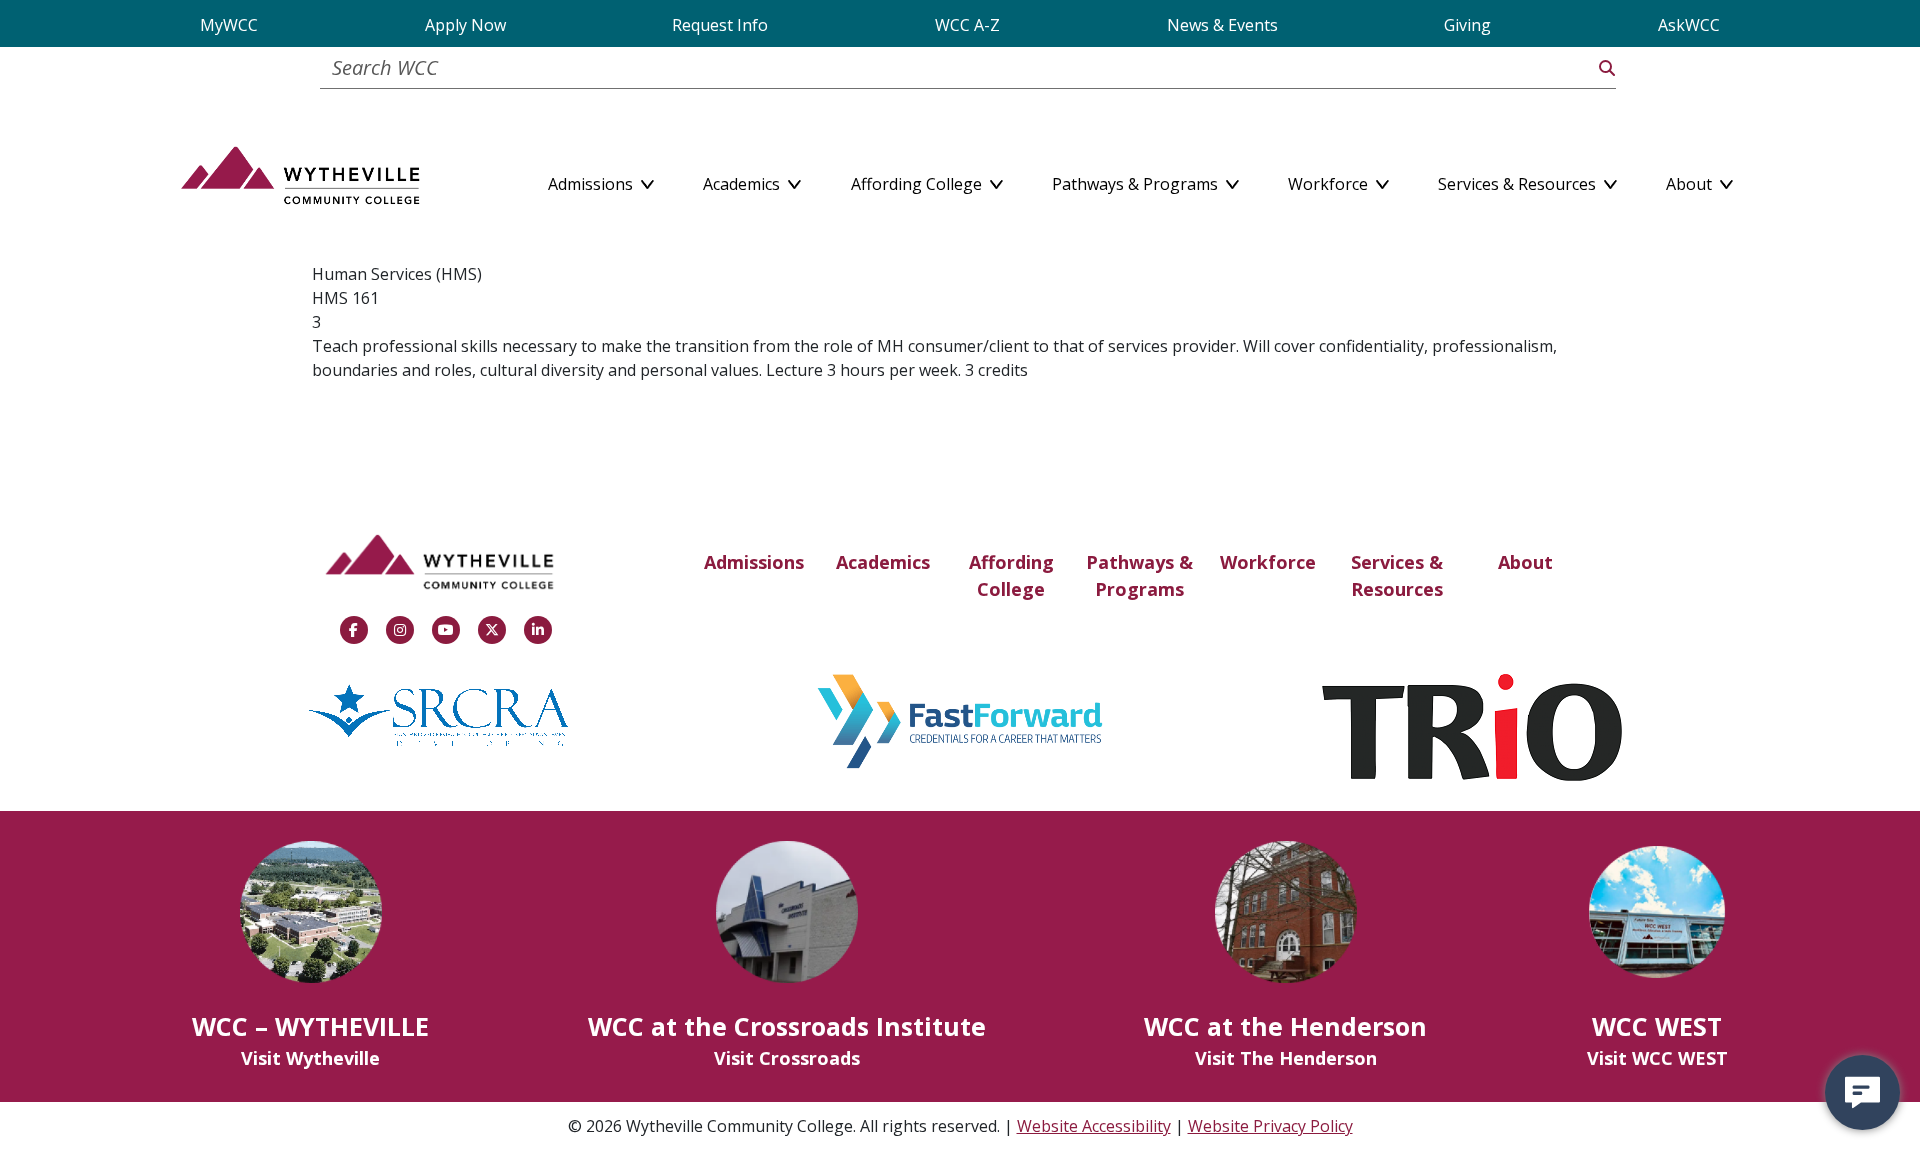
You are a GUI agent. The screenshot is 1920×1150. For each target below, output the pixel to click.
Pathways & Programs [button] (1137, 180)
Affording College (1011, 575)
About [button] (1691, 180)
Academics (883, 562)
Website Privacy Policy (1270, 1126)
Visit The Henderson (1286, 1058)
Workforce (1268, 562)
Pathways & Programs (1139, 575)
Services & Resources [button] (1519, 180)
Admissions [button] (592, 180)
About (1525, 562)
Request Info (720, 25)
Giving (1467, 25)
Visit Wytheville (310, 1058)
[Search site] (1607, 68)
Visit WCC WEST (1657, 1058)
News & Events (1222, 25)
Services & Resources (1397, 575)
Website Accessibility (1094, 1126)
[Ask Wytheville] (1862, 1092)
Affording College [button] (918, 180)
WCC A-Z (967, 25)
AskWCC (1689, 25)
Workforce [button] (1330, 180)
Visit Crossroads (787, 1058)
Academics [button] (743, 180)
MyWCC (229, 25)
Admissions (754, 562)
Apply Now (465, 25)
